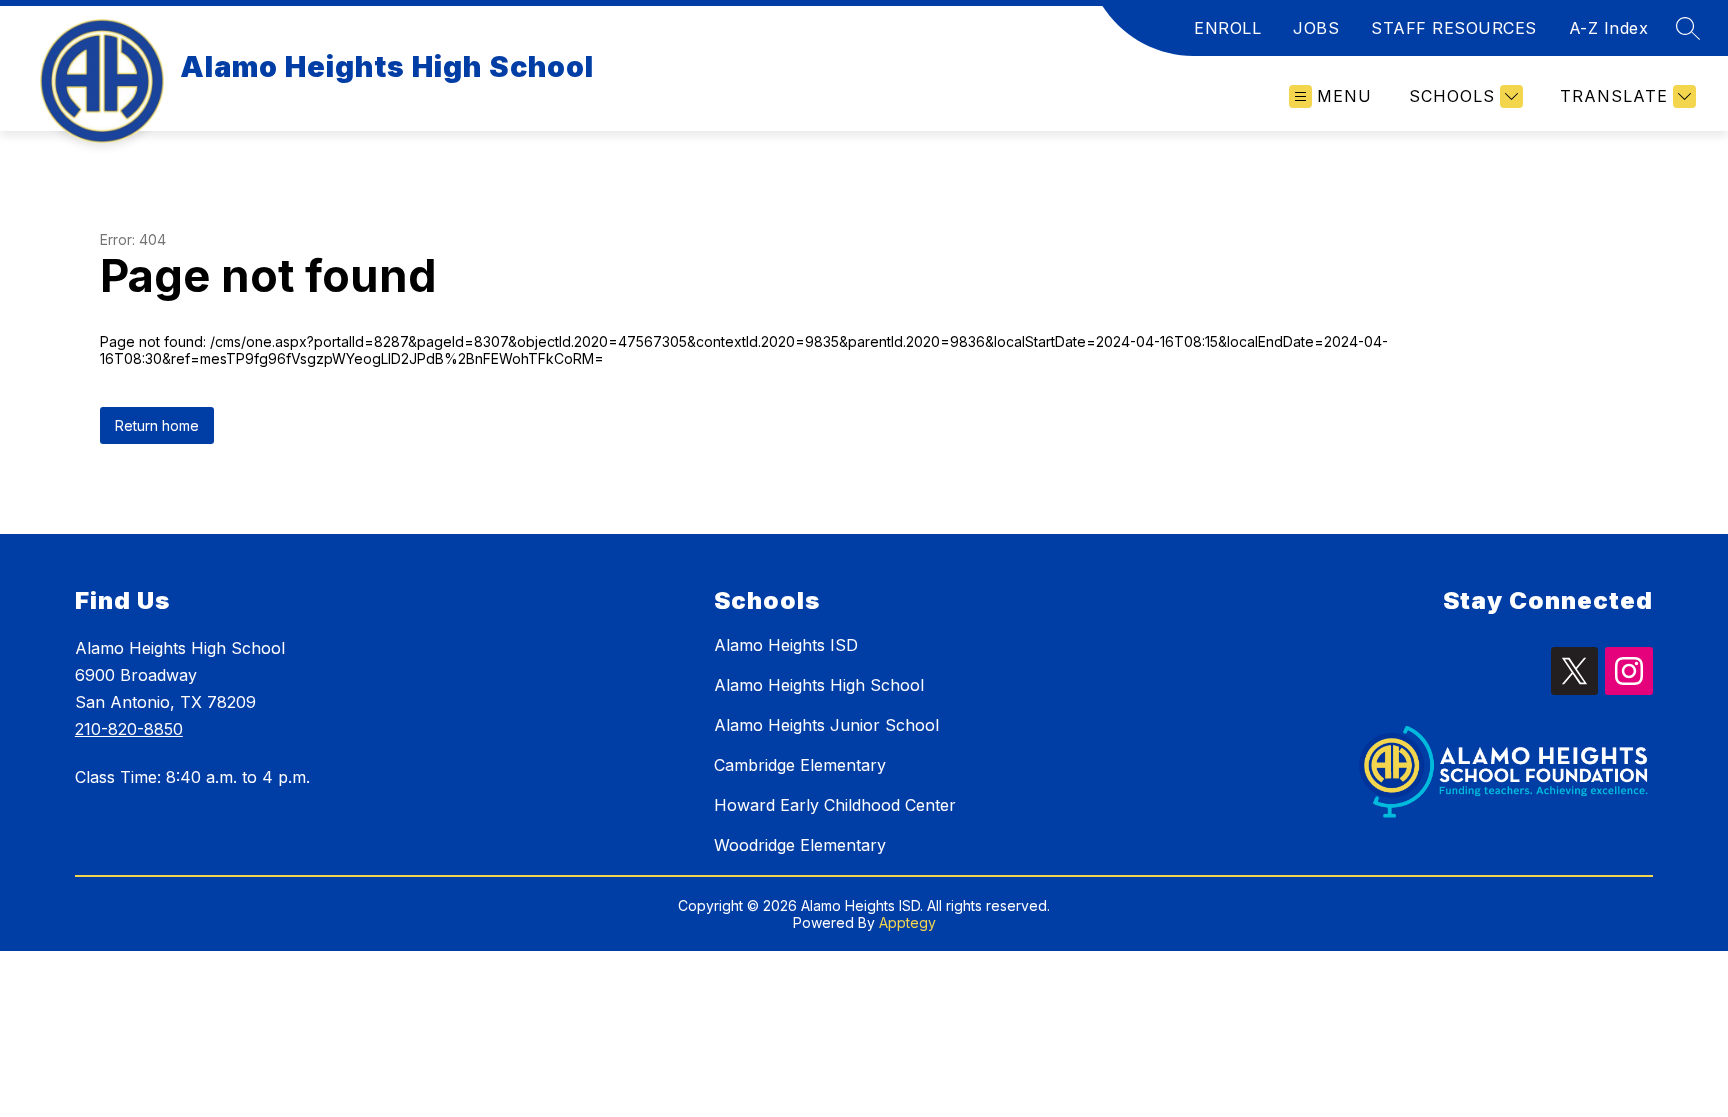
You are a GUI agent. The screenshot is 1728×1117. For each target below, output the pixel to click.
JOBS (1316, 28)
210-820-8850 (129, 729)
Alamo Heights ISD (786, 645)
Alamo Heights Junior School (826, 725)
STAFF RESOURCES (1454, 28)
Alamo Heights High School (819, 685)
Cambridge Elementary (800, 765)
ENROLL (1227, 28)
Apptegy (907, 922)
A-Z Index (1609, 28)
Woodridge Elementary (800, 845)
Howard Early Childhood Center (835, 805)
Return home (157, 425)
